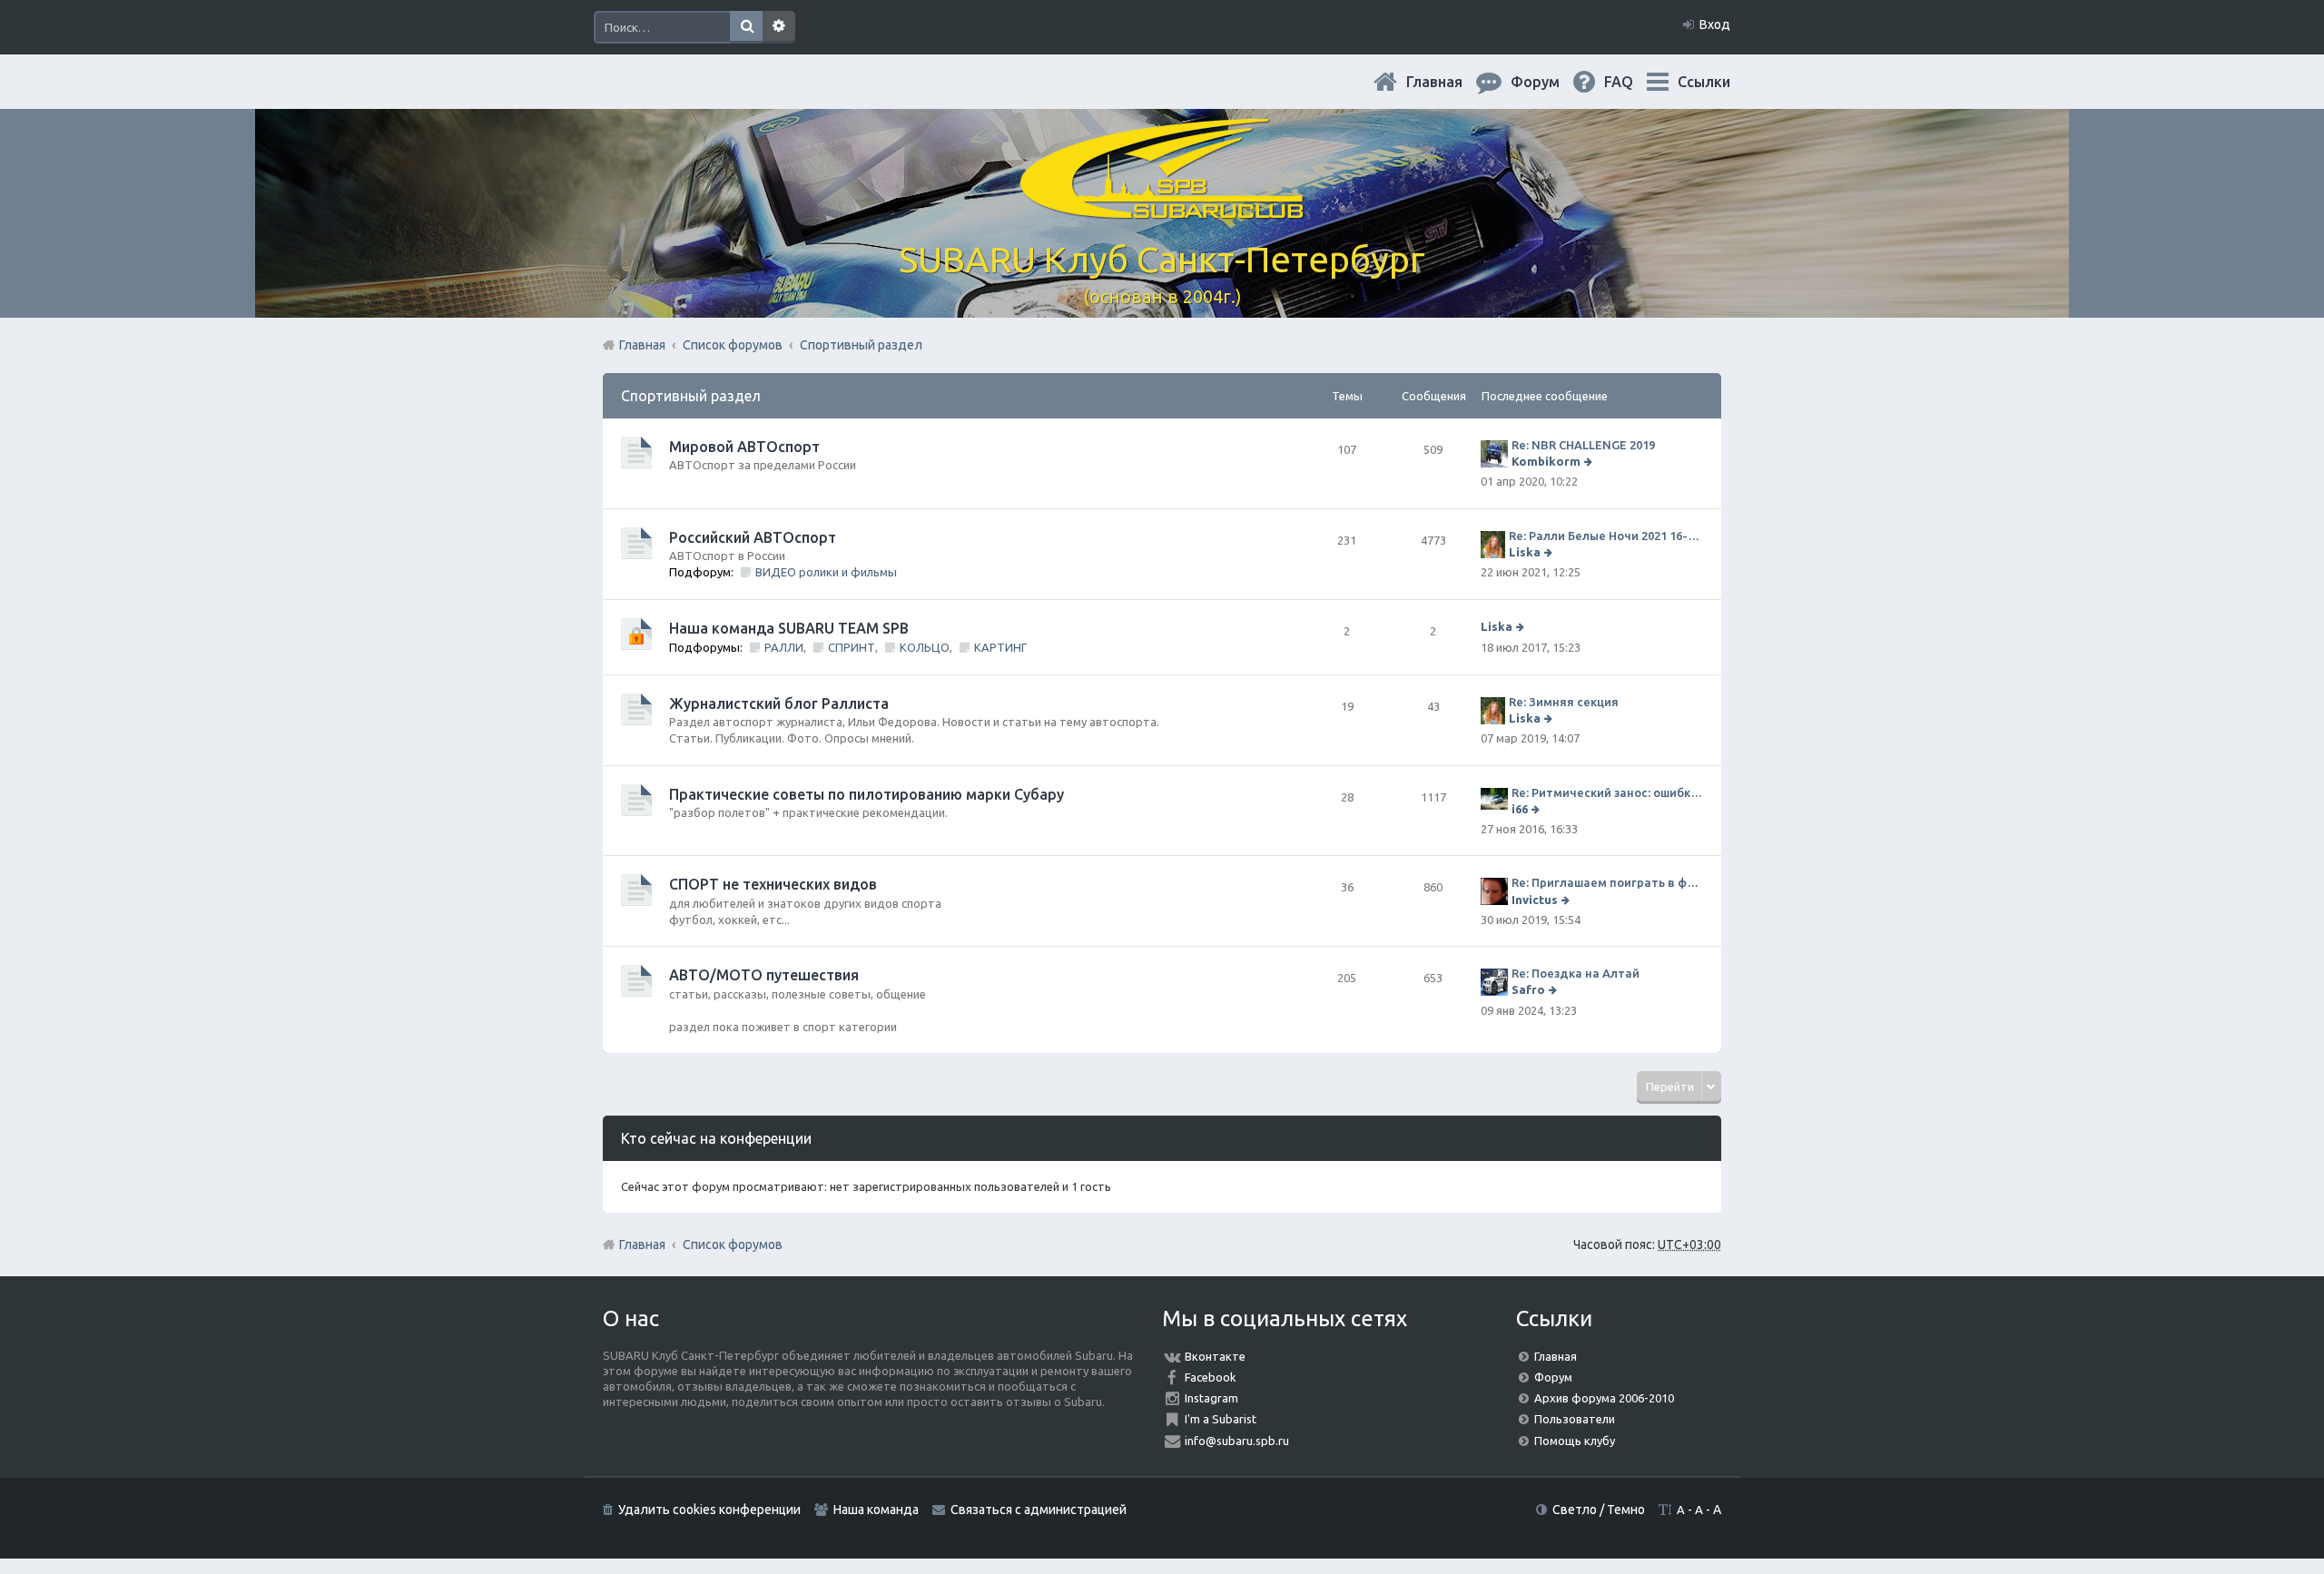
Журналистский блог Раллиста (779, 703)
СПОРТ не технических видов (773, 884)
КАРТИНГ (1000, 647)
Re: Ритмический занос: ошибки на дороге (1607, 792)
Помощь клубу (1575, 1441)
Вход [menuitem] (1715, 25)
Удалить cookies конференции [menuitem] (709, 1510)
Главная (1449, 82)
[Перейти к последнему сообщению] (1590, 461)
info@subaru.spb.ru (1237, 1441)
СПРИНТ (852, 647)
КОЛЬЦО (925, 647)
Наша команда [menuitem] (876, 1510)
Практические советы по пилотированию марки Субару (867, 794)
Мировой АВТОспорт (744, 447)
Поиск (746, 27)
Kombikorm (1546, 461)
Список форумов (733, 1244)
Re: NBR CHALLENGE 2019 (1583, 445)
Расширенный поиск (779, 27)
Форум (1553, 1377)
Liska (1525, 552)
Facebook (1211, 1377)
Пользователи (1575, 1419)
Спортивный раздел (691, 396)
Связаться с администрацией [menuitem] (1039, 1510)
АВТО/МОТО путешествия (764, 975)
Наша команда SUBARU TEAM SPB (789, 628)
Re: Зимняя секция (1564, 702)
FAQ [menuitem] (1633, 82)
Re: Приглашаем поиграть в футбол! (1607, 882)
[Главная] (1162, 208)
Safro (1528, 989)
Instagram (1211, 1398)
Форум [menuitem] (1550, 82)
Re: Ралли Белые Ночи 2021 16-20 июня (1606, 536)
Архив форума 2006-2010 (1604, 1398)
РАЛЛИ (784, 647)
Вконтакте (1215, 1356)
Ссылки (1704, 82)
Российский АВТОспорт (753, 537)
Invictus (1535, 900)
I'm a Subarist (1221, 1419)
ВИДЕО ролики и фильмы (826, 572)
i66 (1520, 809)
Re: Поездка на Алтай (1576, 973)
